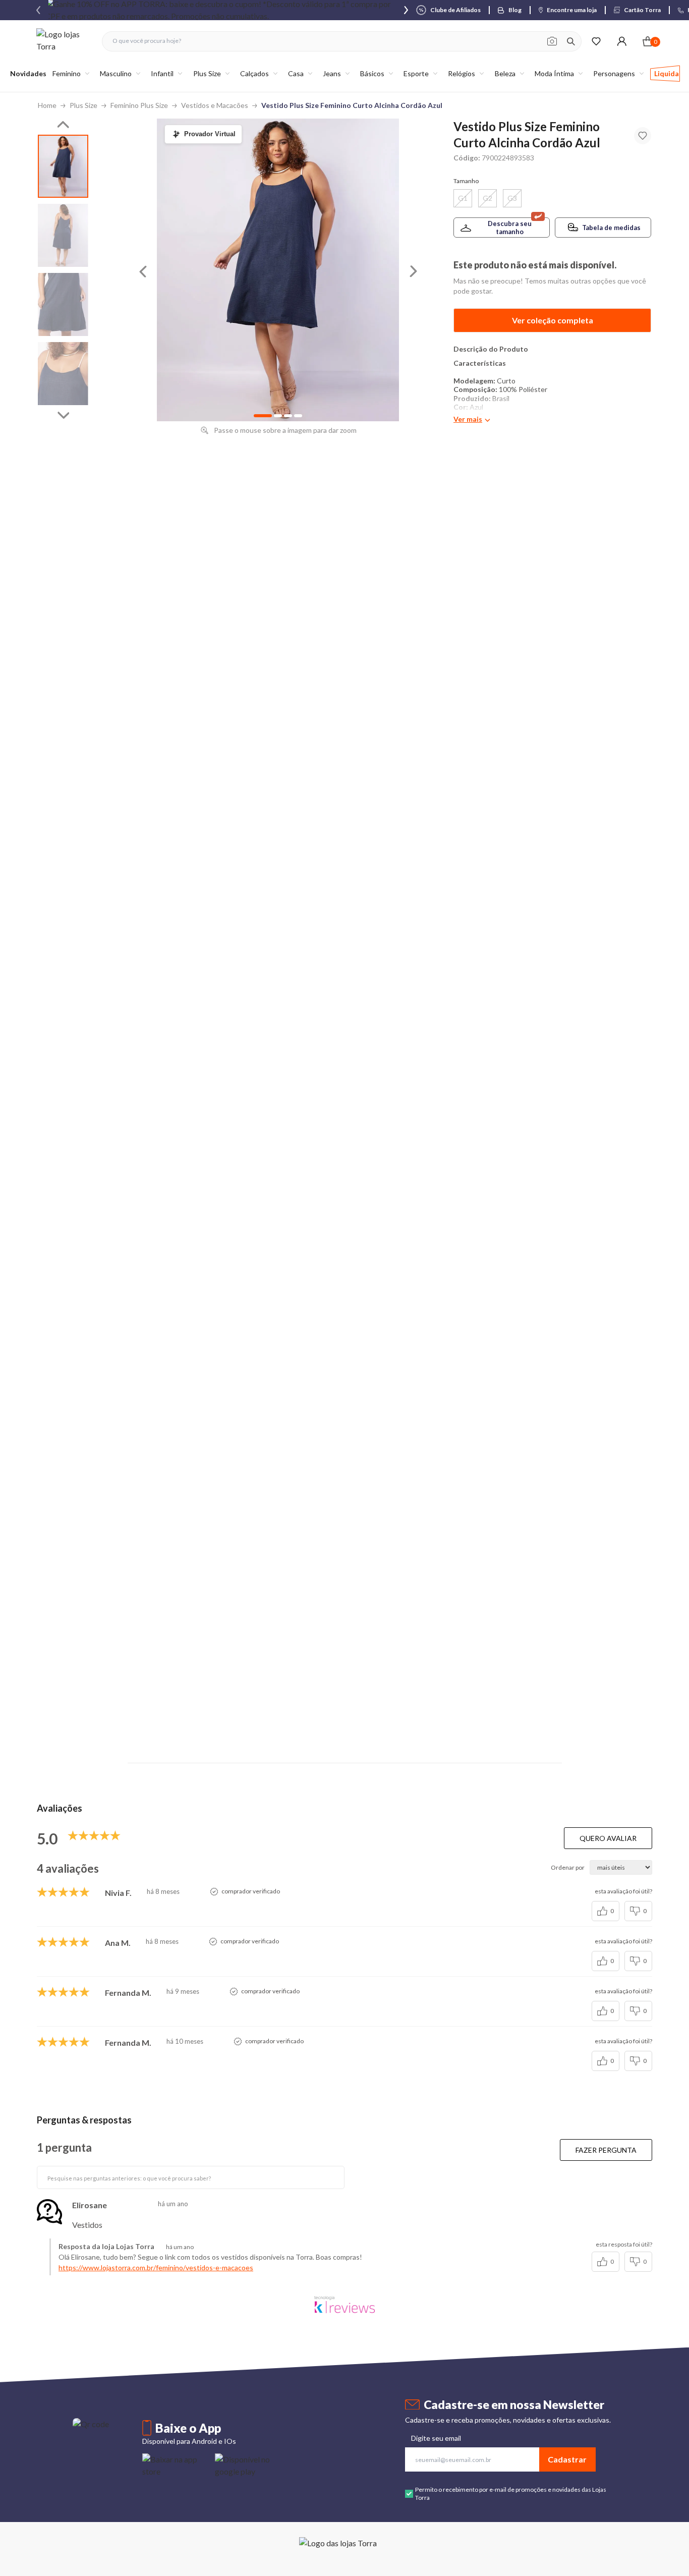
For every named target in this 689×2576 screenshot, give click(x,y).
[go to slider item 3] (63, 374)
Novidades (28, 73)
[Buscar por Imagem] (552, 41)
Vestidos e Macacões (215, 105)
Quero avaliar (608, 1838)
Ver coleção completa (553, 320)
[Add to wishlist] (643, 136)
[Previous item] (38, 10)
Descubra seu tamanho (510, 228)
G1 (463, 198)
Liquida (667, 73)
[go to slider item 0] (63, 166)
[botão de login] (622, 41)
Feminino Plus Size (139, 105)
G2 (487, 198)
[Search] (571, 41)
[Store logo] (64, 41)
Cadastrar (567, 2459)
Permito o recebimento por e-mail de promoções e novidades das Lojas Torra (511, 2494)
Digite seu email (436, 2438)
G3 (512, 198)
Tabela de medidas (611, 228)
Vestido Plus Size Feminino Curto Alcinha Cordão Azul (352, 105)
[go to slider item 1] (63, 235)
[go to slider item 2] (63, 304)
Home (47, 105)
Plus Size (83, 105)
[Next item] (406, 10)
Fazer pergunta (606, 2150)
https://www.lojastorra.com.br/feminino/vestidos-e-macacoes (156, 2267)
